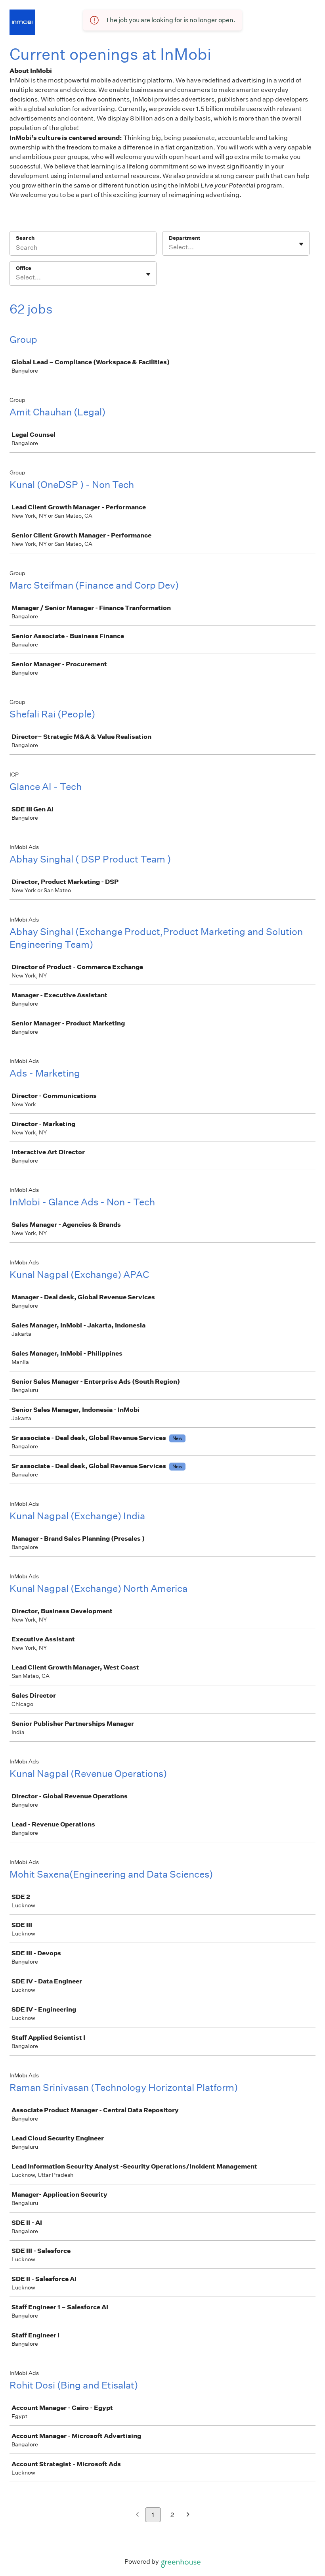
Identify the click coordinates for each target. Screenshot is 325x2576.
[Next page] (188, 2515)
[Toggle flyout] (301, 244)
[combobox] (169, 247)
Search (25, 238)
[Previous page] (137, 2515)
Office (24, 268)
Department (184, 238)
